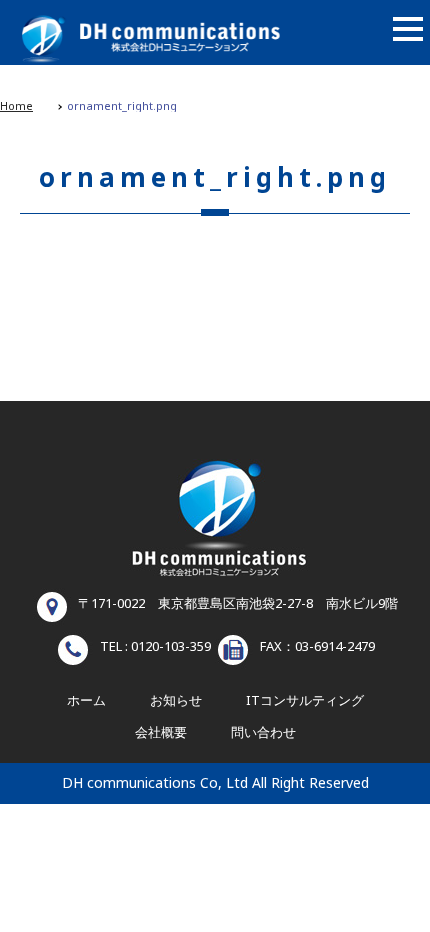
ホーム (86, 701)
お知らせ (176, 701)
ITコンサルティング (305, 701)
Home (16, 106)
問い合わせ (263, 733)
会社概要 (161, 733)
